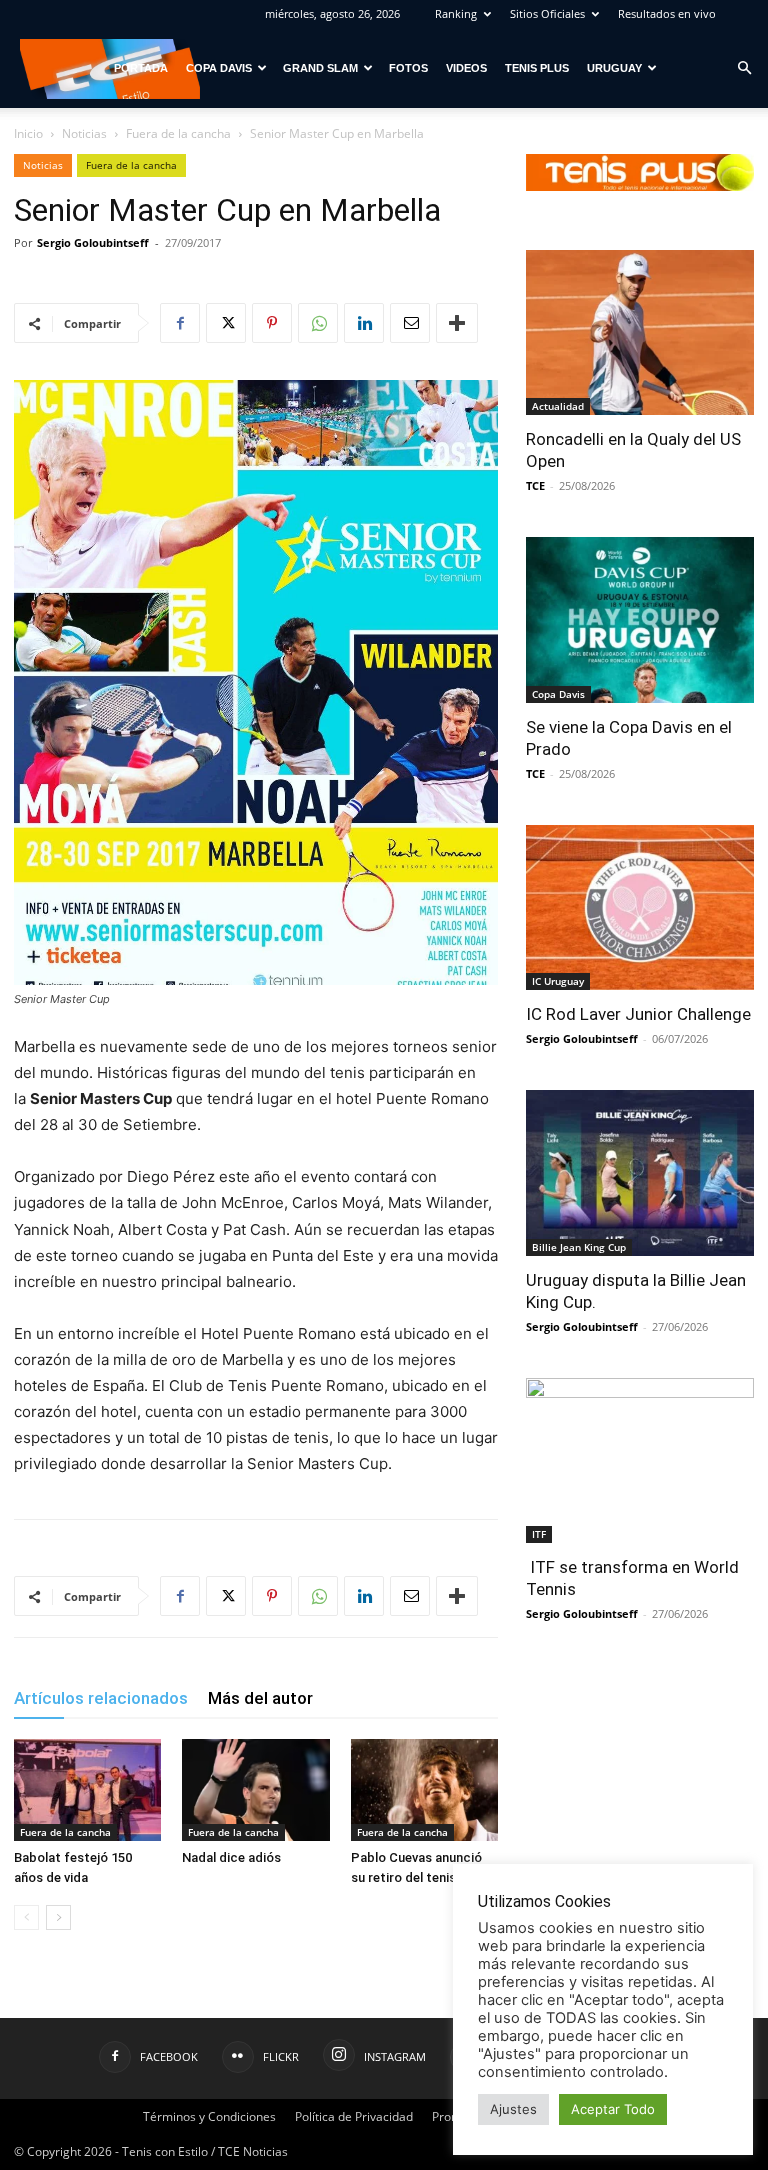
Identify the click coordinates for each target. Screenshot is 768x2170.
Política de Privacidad (354, 2116)
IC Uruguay (558, 981)
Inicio (28, 133)
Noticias (84, 133)
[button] (744, 68)
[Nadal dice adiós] (255, 1789)
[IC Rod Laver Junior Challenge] (640, 907)
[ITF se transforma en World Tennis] (640, 1460)
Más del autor (260, 1698)
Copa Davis (219, 68)
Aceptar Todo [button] (613, 2109)
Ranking (456, 13)
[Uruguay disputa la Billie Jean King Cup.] (640, 1172)
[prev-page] (26, 1917)
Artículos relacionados (101, 1698)
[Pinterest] (272, 323)
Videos (466, 68)
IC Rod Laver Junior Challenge (638, 1014)
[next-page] (58, 1917)
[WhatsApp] (318, 323)
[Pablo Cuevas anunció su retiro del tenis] (424, 1789)
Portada (141, 68)
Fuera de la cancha (178, 133)
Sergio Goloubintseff (93, 242)
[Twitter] (226, 323)
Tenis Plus (537, 68)
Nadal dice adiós (231, 1857)
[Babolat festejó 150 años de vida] (87, 1789)
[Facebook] (180, 323)
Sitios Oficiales (547, 13)
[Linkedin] (364, 323)
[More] (457, 323)
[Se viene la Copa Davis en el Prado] (640, 620)
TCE (535, 485)
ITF (539, 1534)
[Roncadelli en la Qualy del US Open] (640, 332)
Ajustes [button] (513, 2109)
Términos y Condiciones (209, 2116)
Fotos (408, 68)
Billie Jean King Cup (579, 1247)
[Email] (410, 323)
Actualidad (558, 406)
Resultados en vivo (667, 13)
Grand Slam (320, 68)
